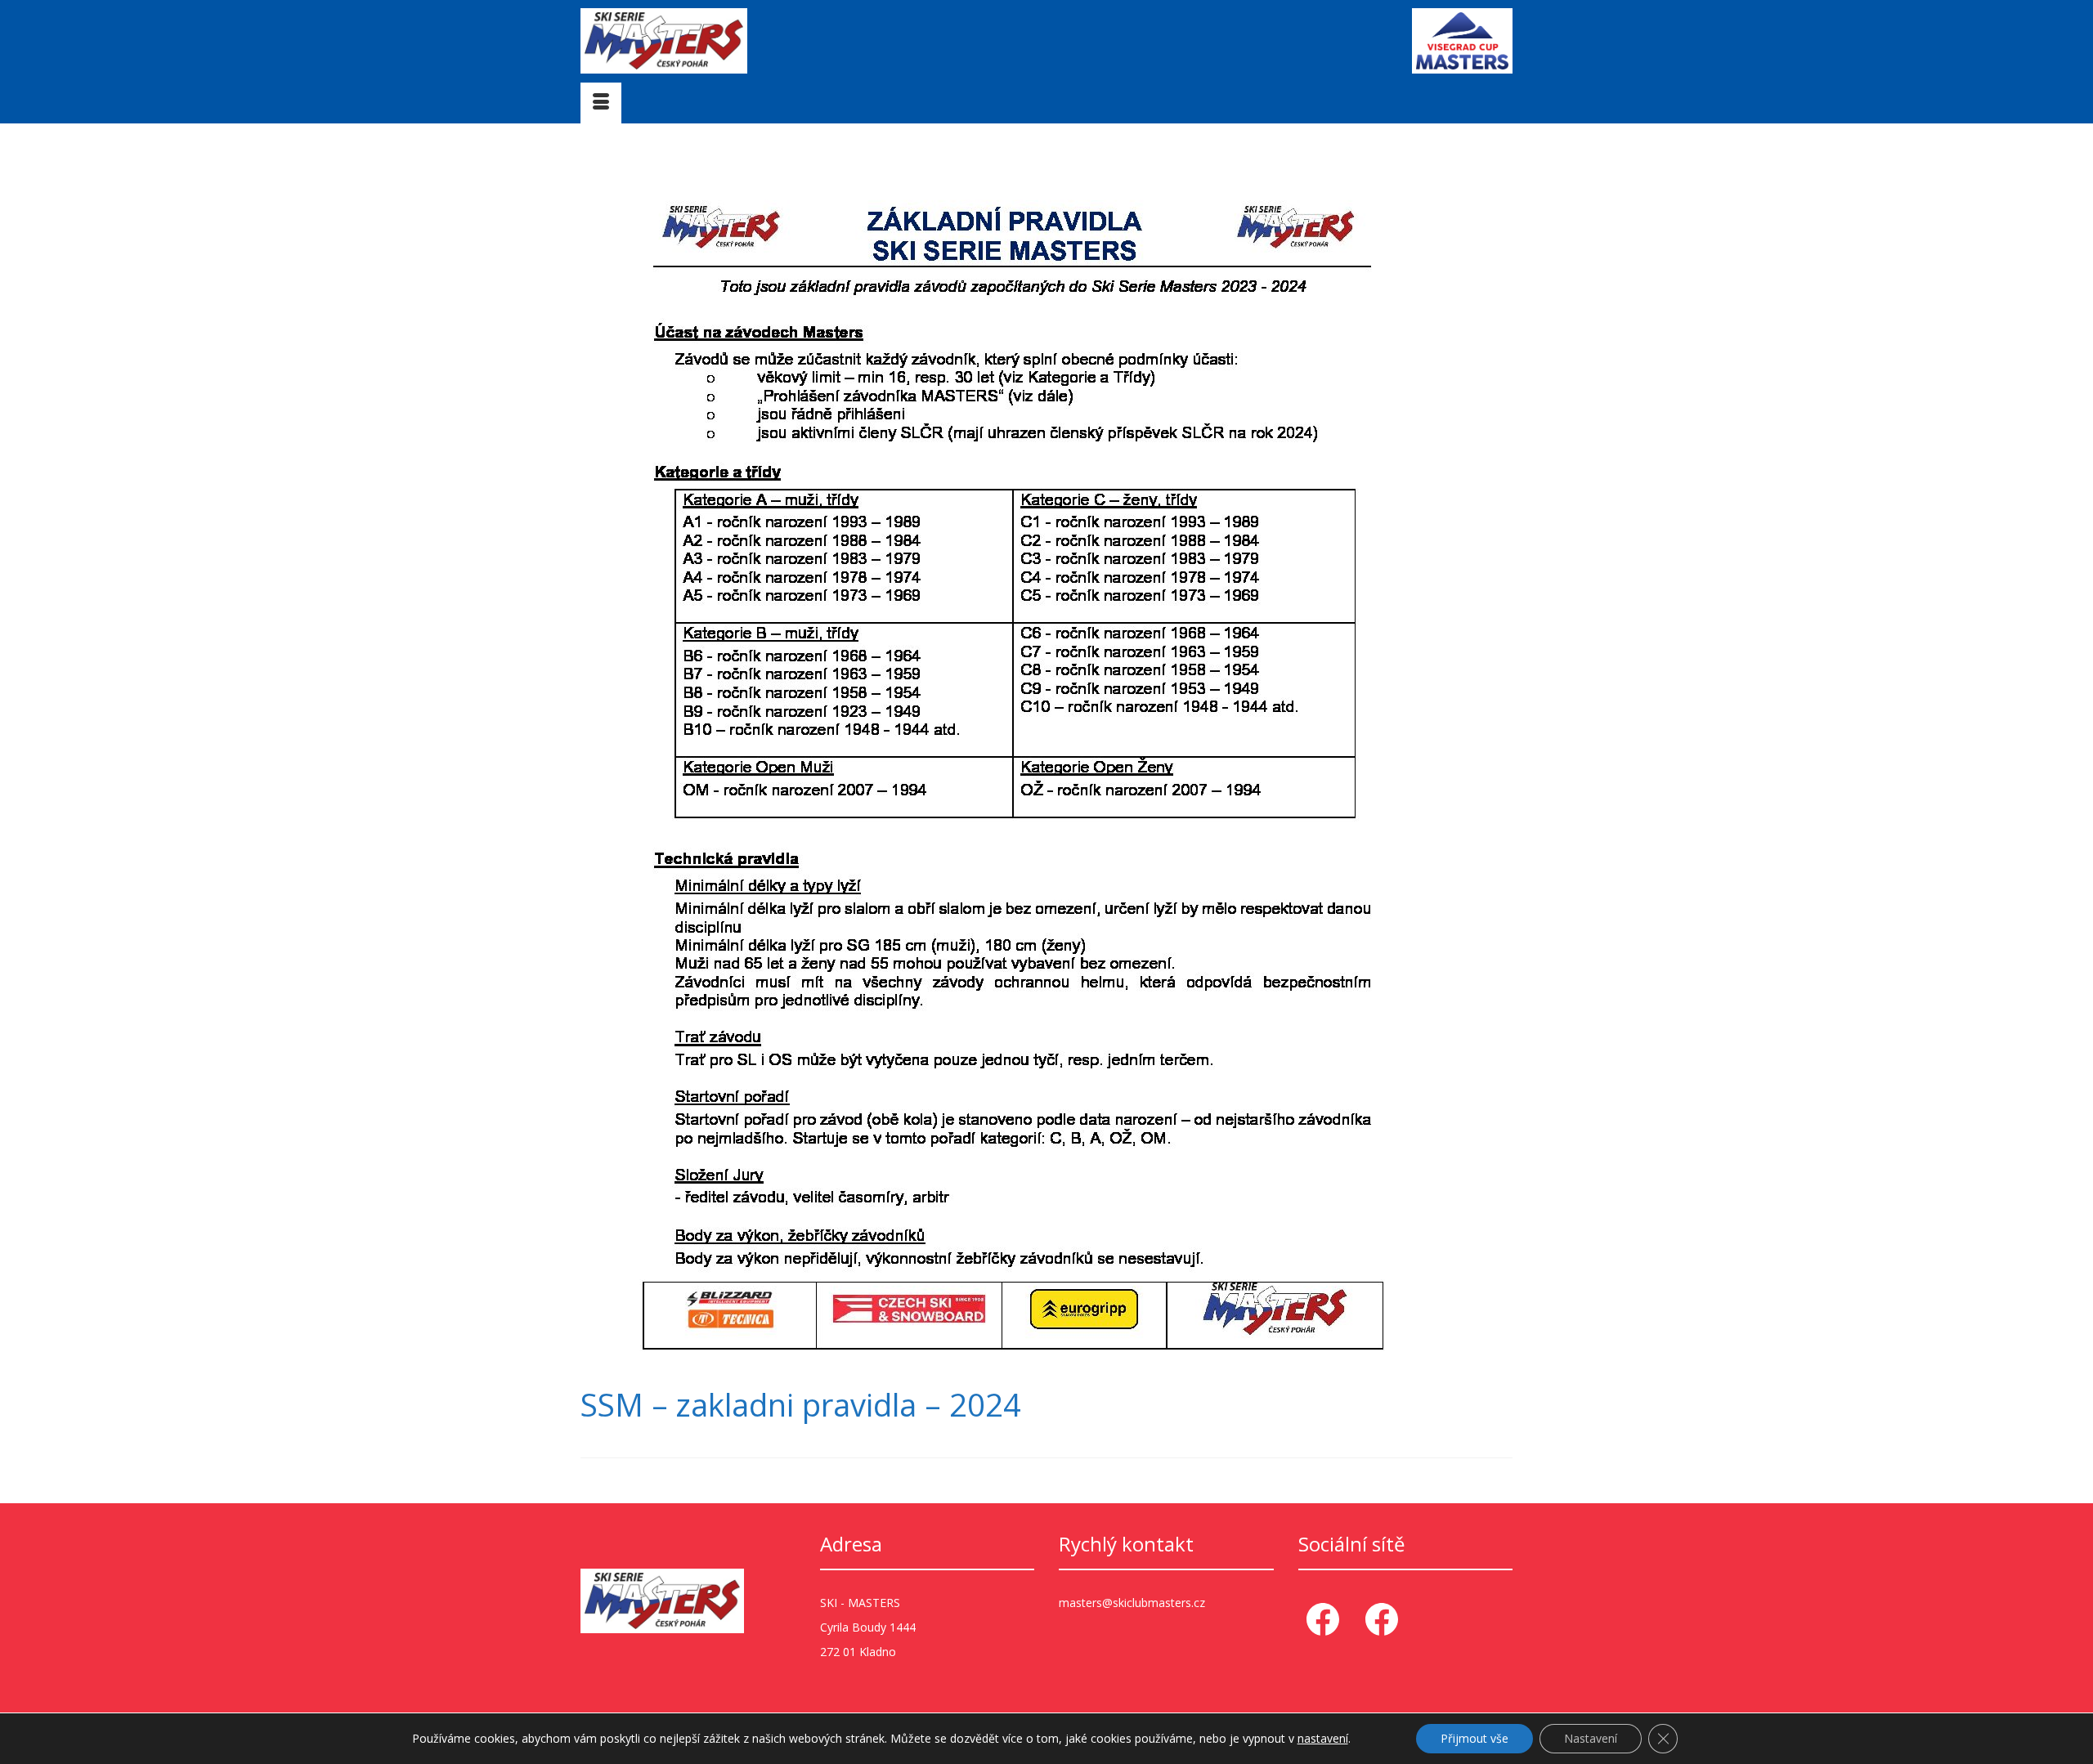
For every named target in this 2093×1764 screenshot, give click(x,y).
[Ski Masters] (728, 41)
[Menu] (601, 103)
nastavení (1323, 1739)
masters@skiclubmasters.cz (1132, 1603)
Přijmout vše (1475, 1738)
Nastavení (1591, 1738)
